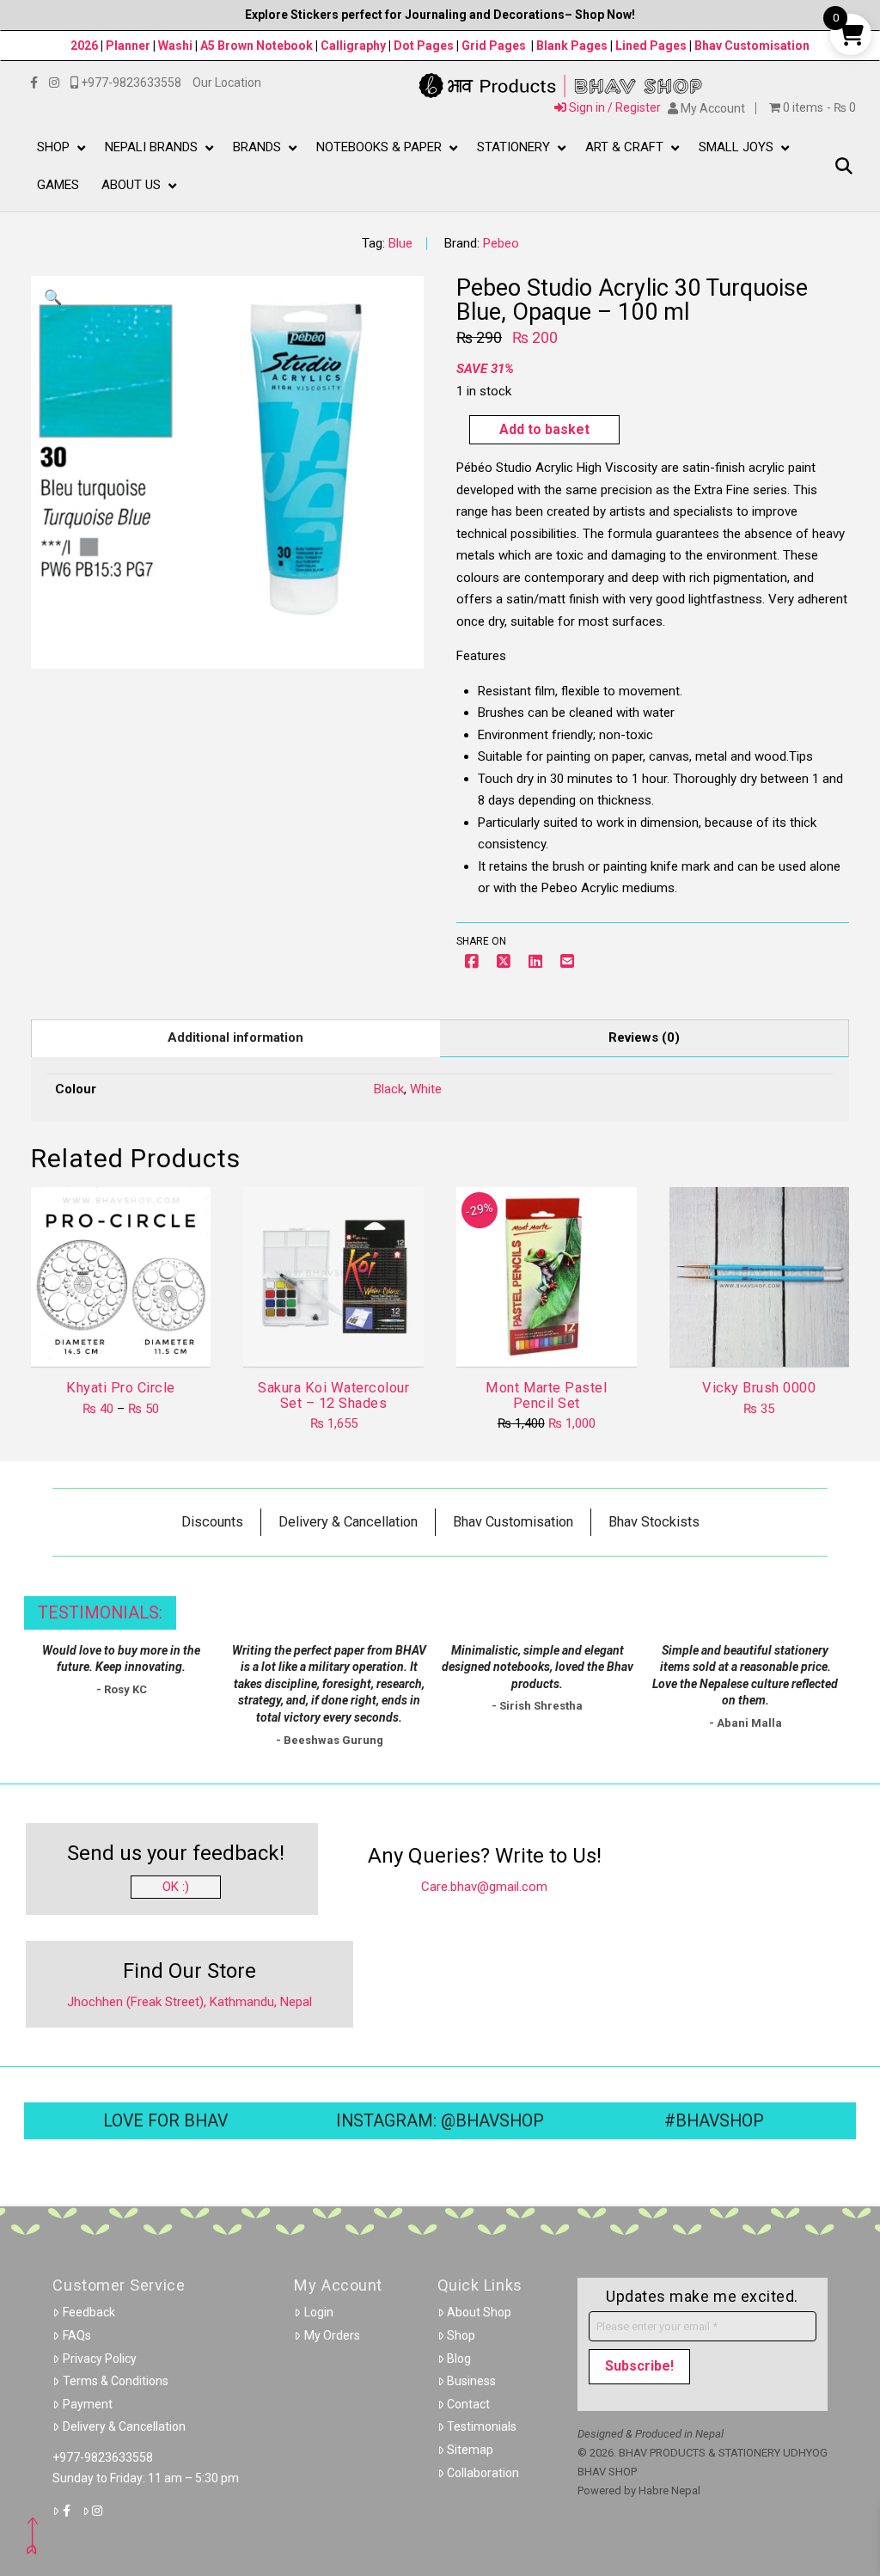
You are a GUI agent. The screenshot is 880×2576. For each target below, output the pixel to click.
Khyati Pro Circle (120, 1388)
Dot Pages (424, 46)
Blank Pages (572, 46)
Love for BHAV (165, 2121)
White (426, 1089)
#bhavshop (714, 2121)
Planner (128, 46)
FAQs (77, 2335)
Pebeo (501, 243)
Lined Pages (652, 46)
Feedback (89, 2312)
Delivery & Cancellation (124, 2426)
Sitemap (470, 2450)
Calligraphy (354, 46)
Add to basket (544, 429)
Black (389, 1089)
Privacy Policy (100, 2359)
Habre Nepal (669, 2490)
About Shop (479, 2312)
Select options (126, 1339)
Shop (461, 2335)
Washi (175, 46)
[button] (843, 166)
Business (471, 2381)
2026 (84, 46)
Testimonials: (100, 1613)
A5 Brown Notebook (258, 46)
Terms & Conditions (116, 2381)
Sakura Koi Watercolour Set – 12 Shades (333, 1395)
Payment (88, 2404)
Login (319, 2312)
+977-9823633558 (103, 2457)
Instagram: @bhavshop (440, 2121)
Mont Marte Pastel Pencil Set (546, 1395)
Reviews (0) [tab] (644, 1037)
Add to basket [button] (341, 1339)
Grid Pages (494, 46)
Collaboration (483, 2473)
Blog (459, 2359)
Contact (468, 2404)
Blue (400, 243)
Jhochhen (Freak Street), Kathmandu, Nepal (189, 2002)
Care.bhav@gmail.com (484, 1887)
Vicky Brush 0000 (759, 1388)
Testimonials (482, 2426)
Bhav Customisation (752, 46)
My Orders (332, 2335)
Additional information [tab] (235, 1037)
